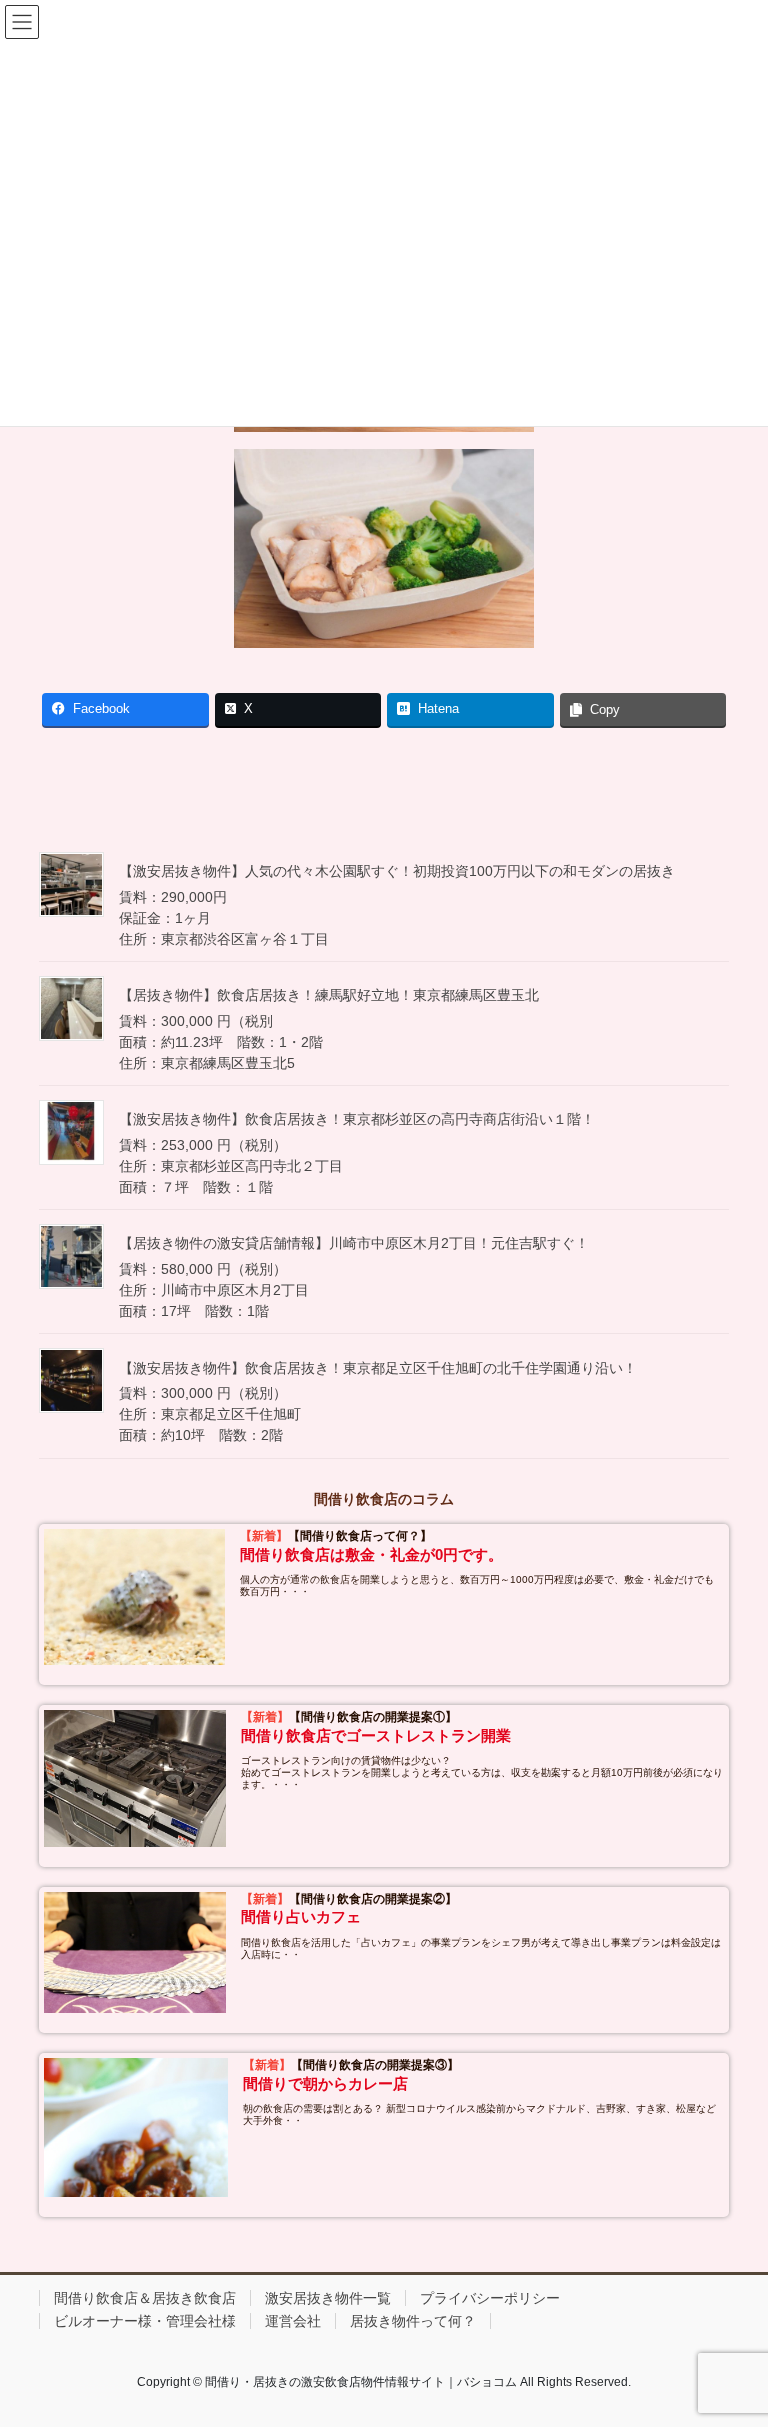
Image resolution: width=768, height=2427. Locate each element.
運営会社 (293, 2321)
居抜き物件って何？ (413, 2321)
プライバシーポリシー (490, 2298)
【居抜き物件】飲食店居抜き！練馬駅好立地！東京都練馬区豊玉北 (329, 995)
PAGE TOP (731, 2336)
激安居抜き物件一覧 (328, 2298)
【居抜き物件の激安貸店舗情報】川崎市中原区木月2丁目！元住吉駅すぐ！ (354, 1243)
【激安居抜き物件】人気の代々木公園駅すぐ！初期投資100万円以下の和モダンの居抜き (397, 871)
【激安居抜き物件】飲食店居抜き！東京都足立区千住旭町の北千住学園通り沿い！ (378, 1368)
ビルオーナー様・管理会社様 (145, 2321)
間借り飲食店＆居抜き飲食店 (145, 2298)
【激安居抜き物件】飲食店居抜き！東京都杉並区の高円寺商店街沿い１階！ (357, 1119)
